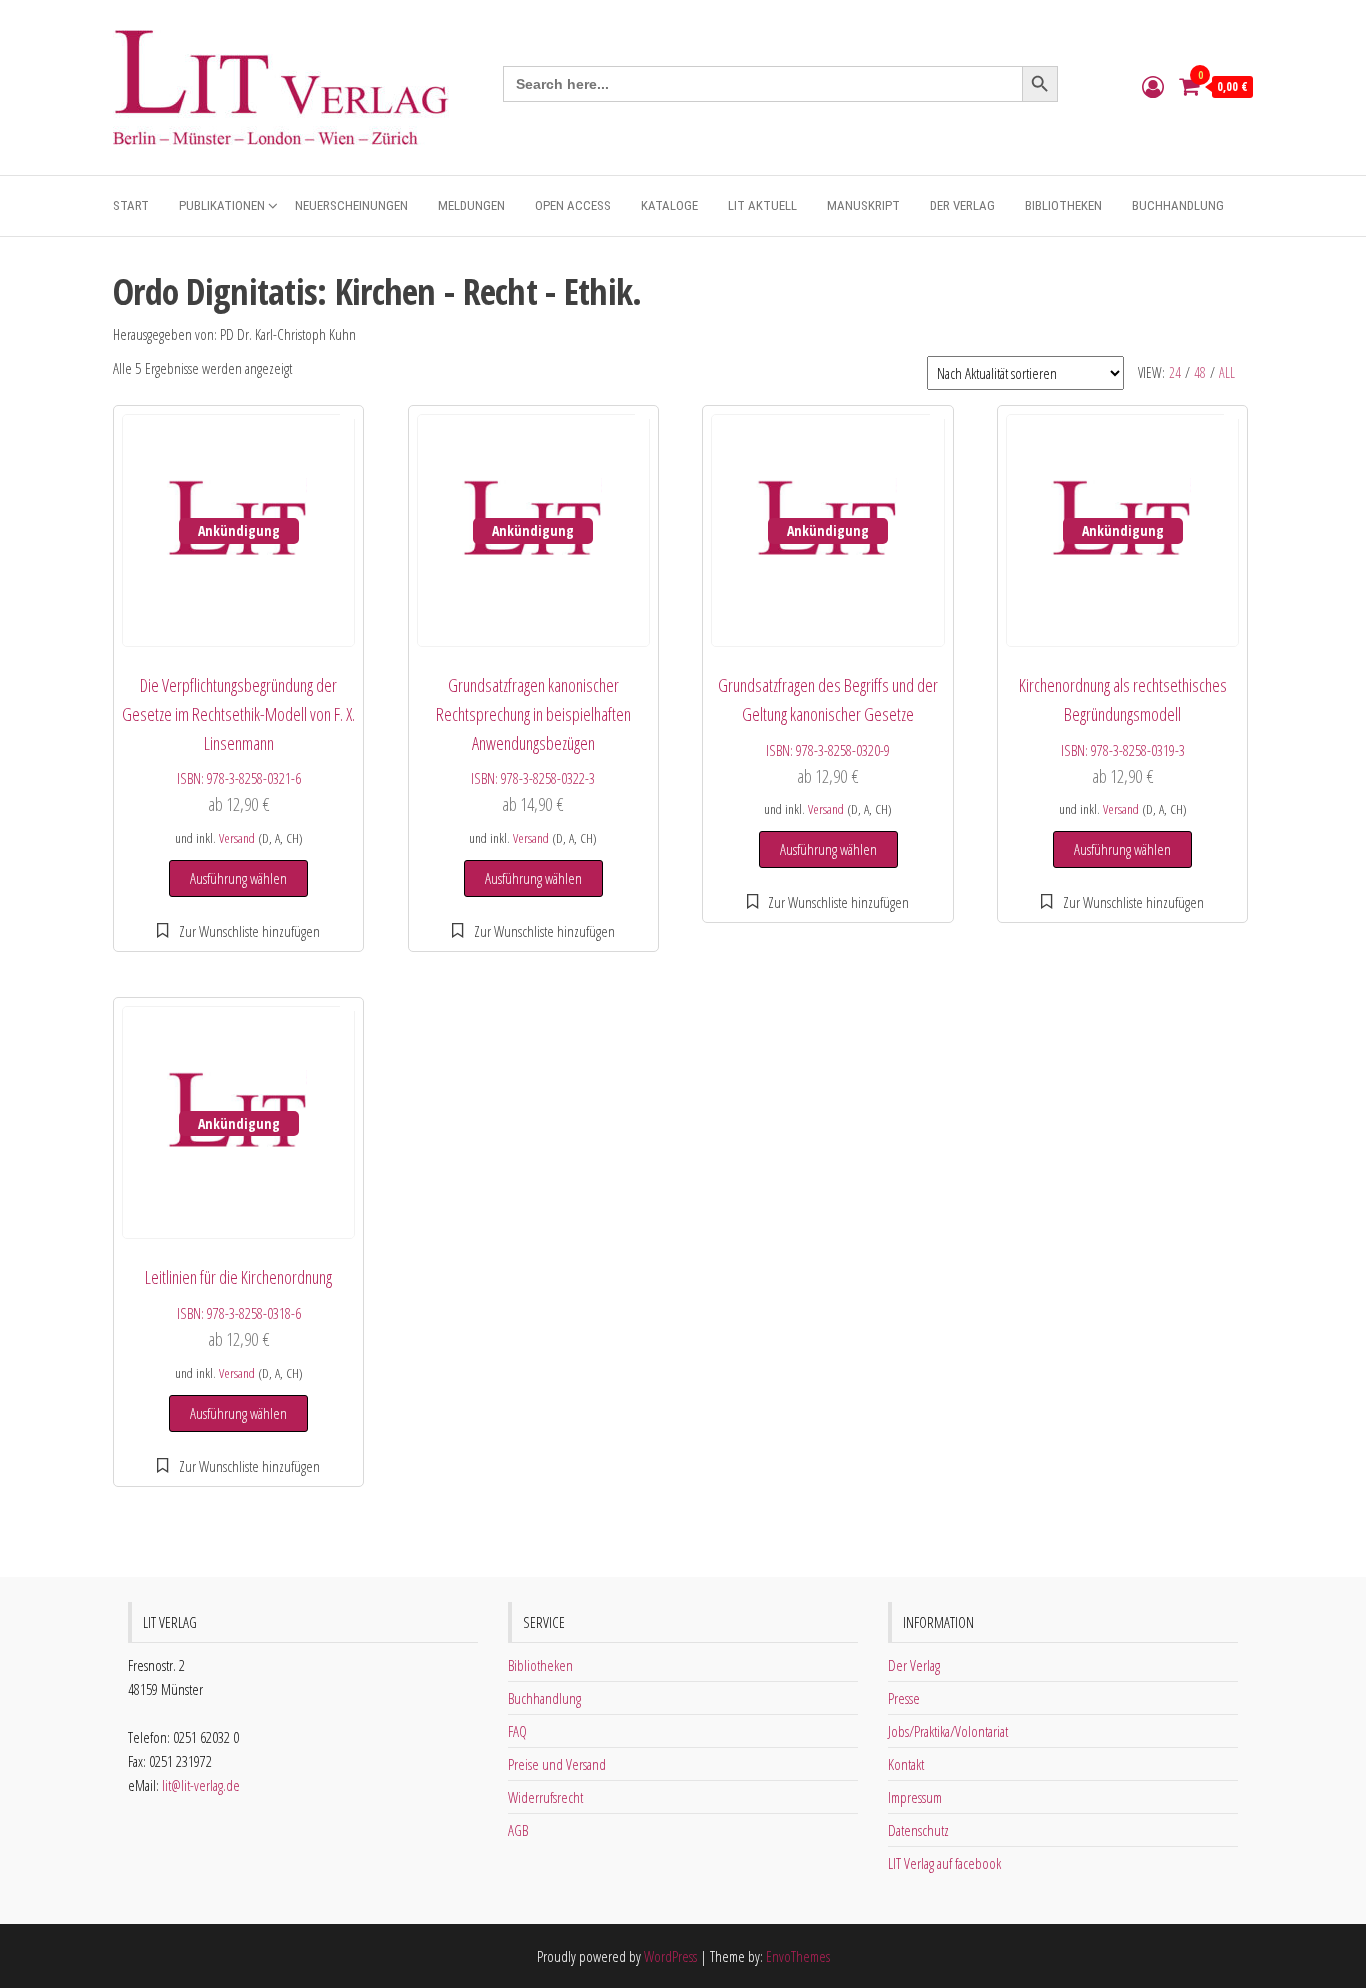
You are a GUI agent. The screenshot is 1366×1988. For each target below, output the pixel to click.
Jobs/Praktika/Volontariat (948, 1731)
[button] (238, 931)
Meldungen (471, 205)
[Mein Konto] (1153, 86)
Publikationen (222, 205)
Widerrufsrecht (545, 1797)
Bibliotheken (1063, 205)
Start (131, 205)
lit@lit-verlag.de (201, 1785)
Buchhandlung (1178, 205)
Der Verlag (962, 205)
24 (1175, 372)
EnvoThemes (798, 1956)
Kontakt (906, 1764)
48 (1200, 372)
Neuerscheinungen (351, 205)
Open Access (573, 205)
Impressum (915, 1797)
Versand (237, 838)
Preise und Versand (557, 1764)
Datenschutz (918, 1830)
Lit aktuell (762, 205)
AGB (518, 1830)
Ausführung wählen (238, 878)
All (1227, 372)
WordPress (670, 1956)
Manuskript (863, 205)
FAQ (517, 1731)
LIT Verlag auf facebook (944, 1863)
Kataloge (669, 205)
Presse (904, 1698)
